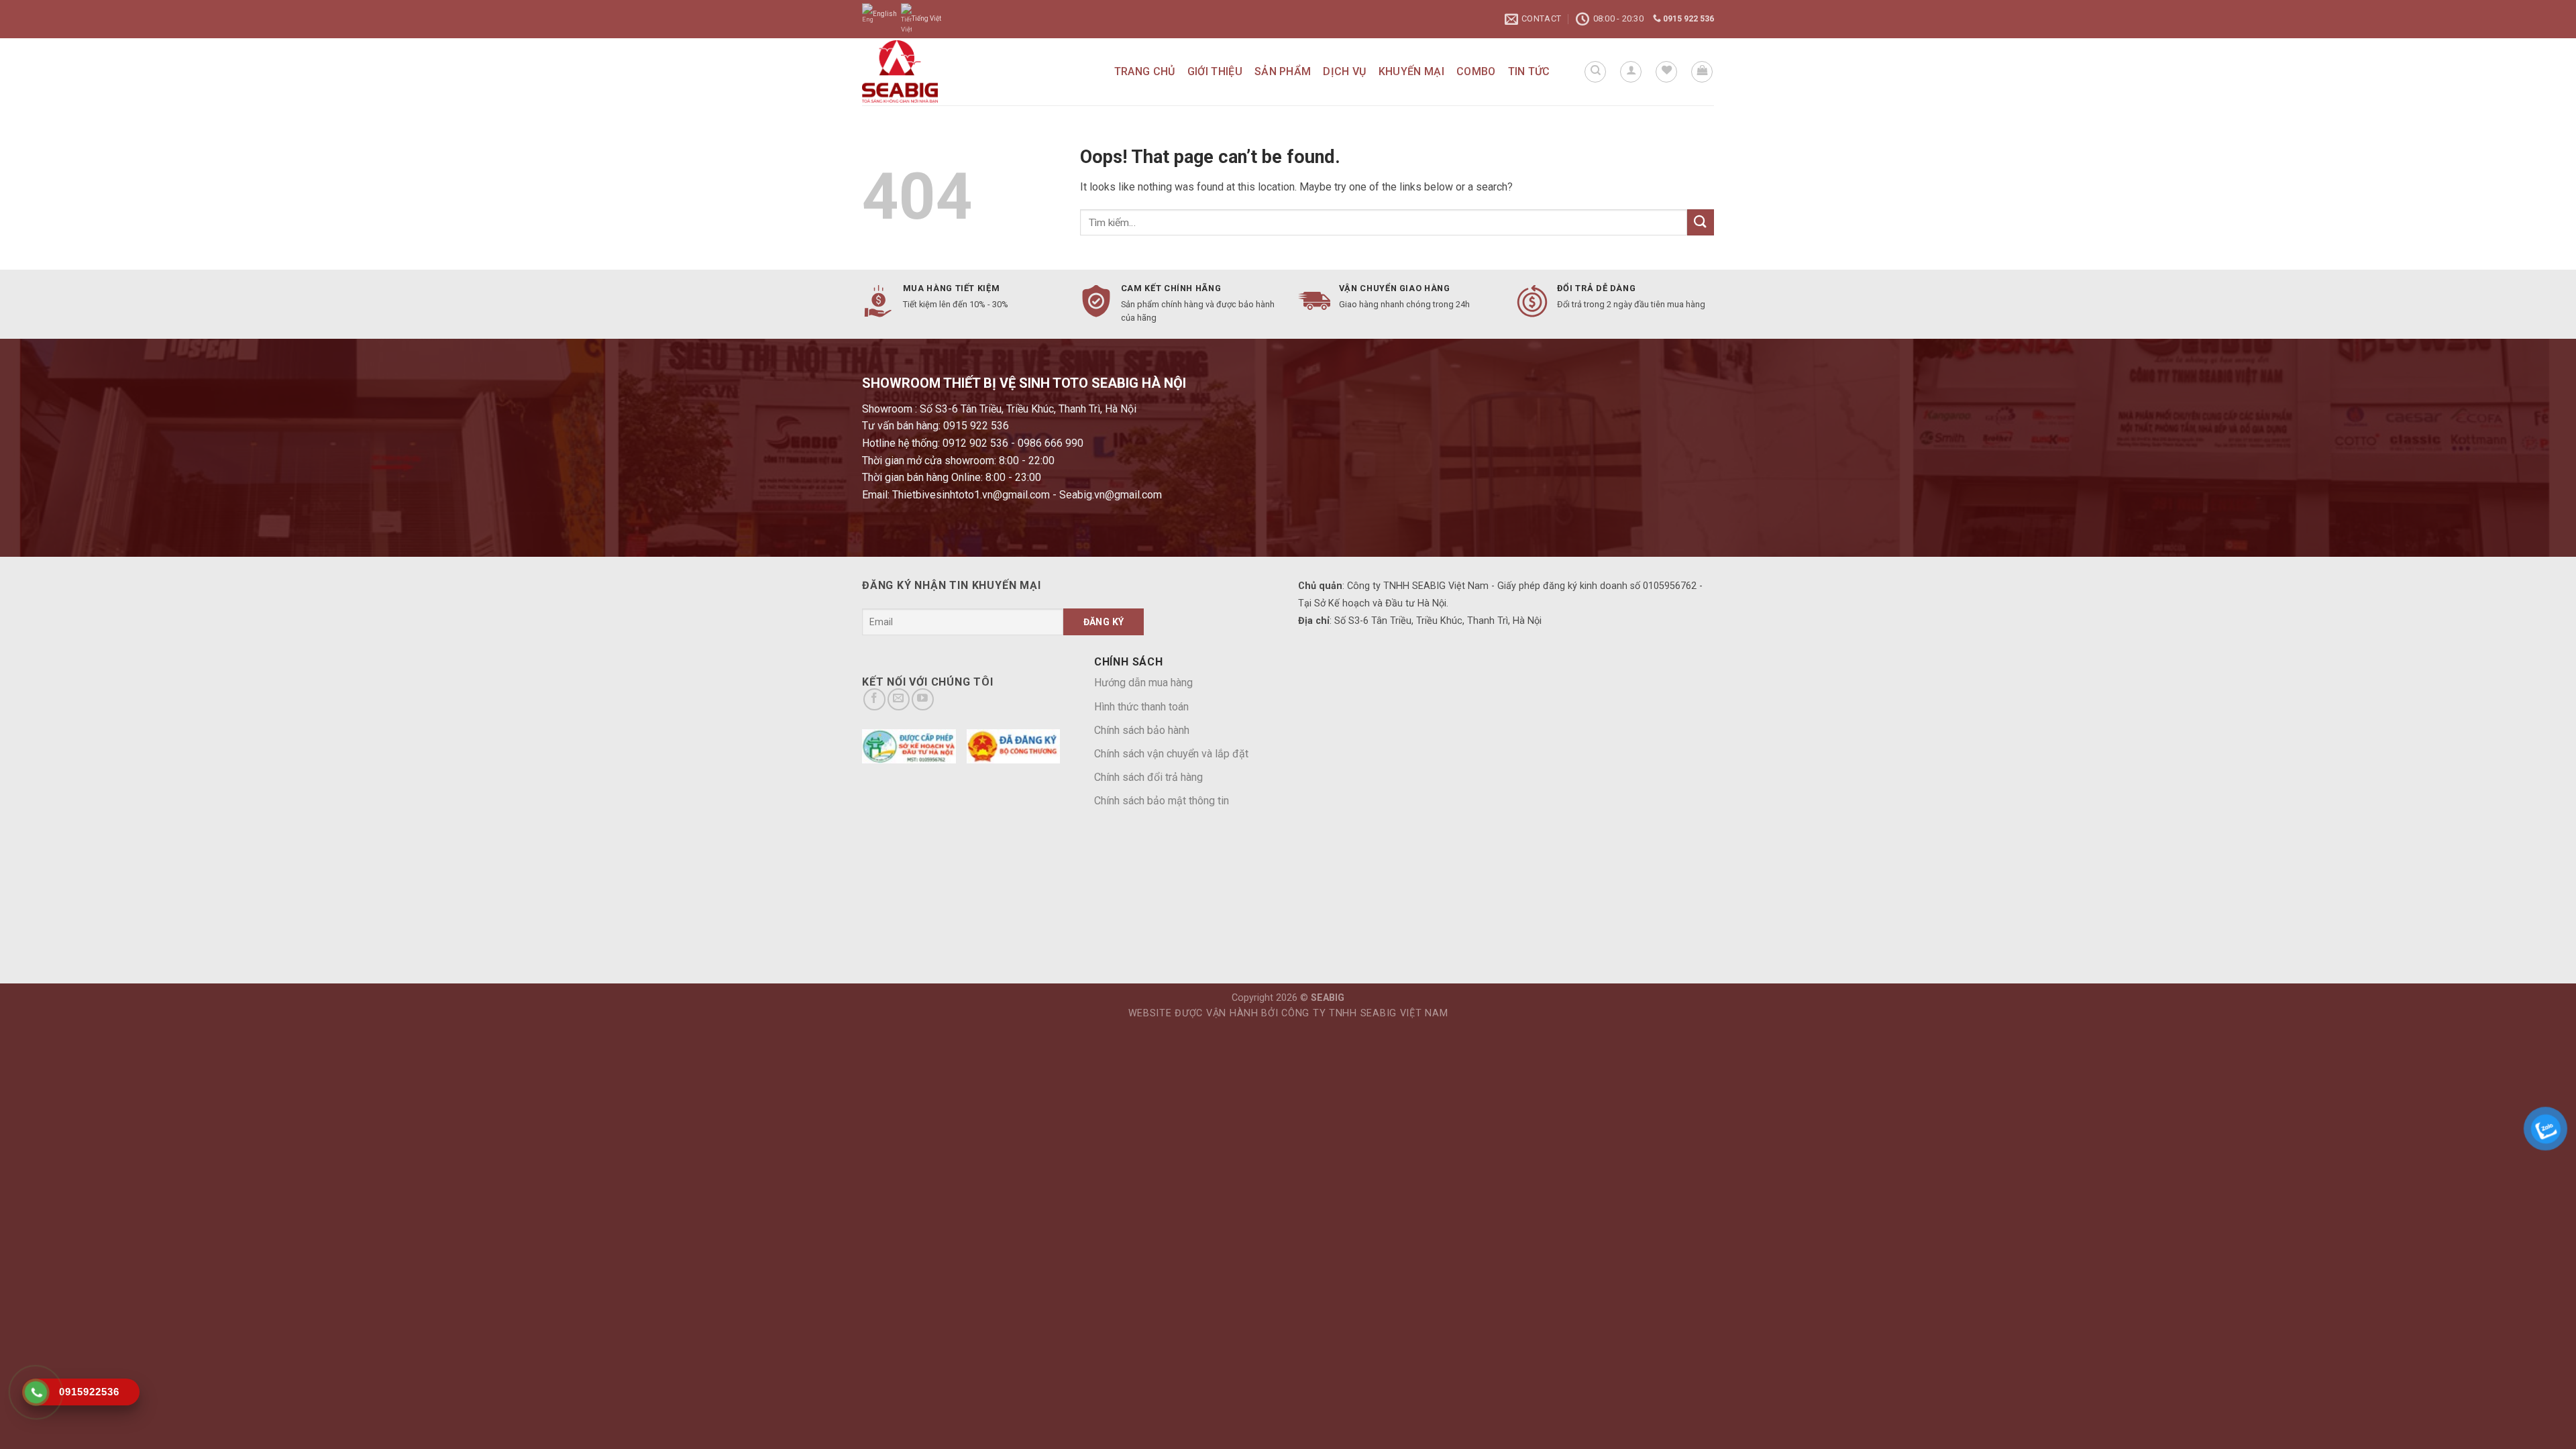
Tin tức (1529, 71)
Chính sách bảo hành (1142, 730)
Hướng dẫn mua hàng (1143, 683)
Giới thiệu (1215, 71)
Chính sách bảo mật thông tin (1162, 801)
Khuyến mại (1411, 71)
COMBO (1476, 71)
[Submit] (1701, 222)
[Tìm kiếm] (1595, 72)
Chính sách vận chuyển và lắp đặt (1171, 754)
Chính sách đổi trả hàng (1148, 777)
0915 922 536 (1687, 19)
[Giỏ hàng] (1702, 72)
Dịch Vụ (1344, 71)
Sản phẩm (1283, 71)
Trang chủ (1145, 71)
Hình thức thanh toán (1141, 707)
